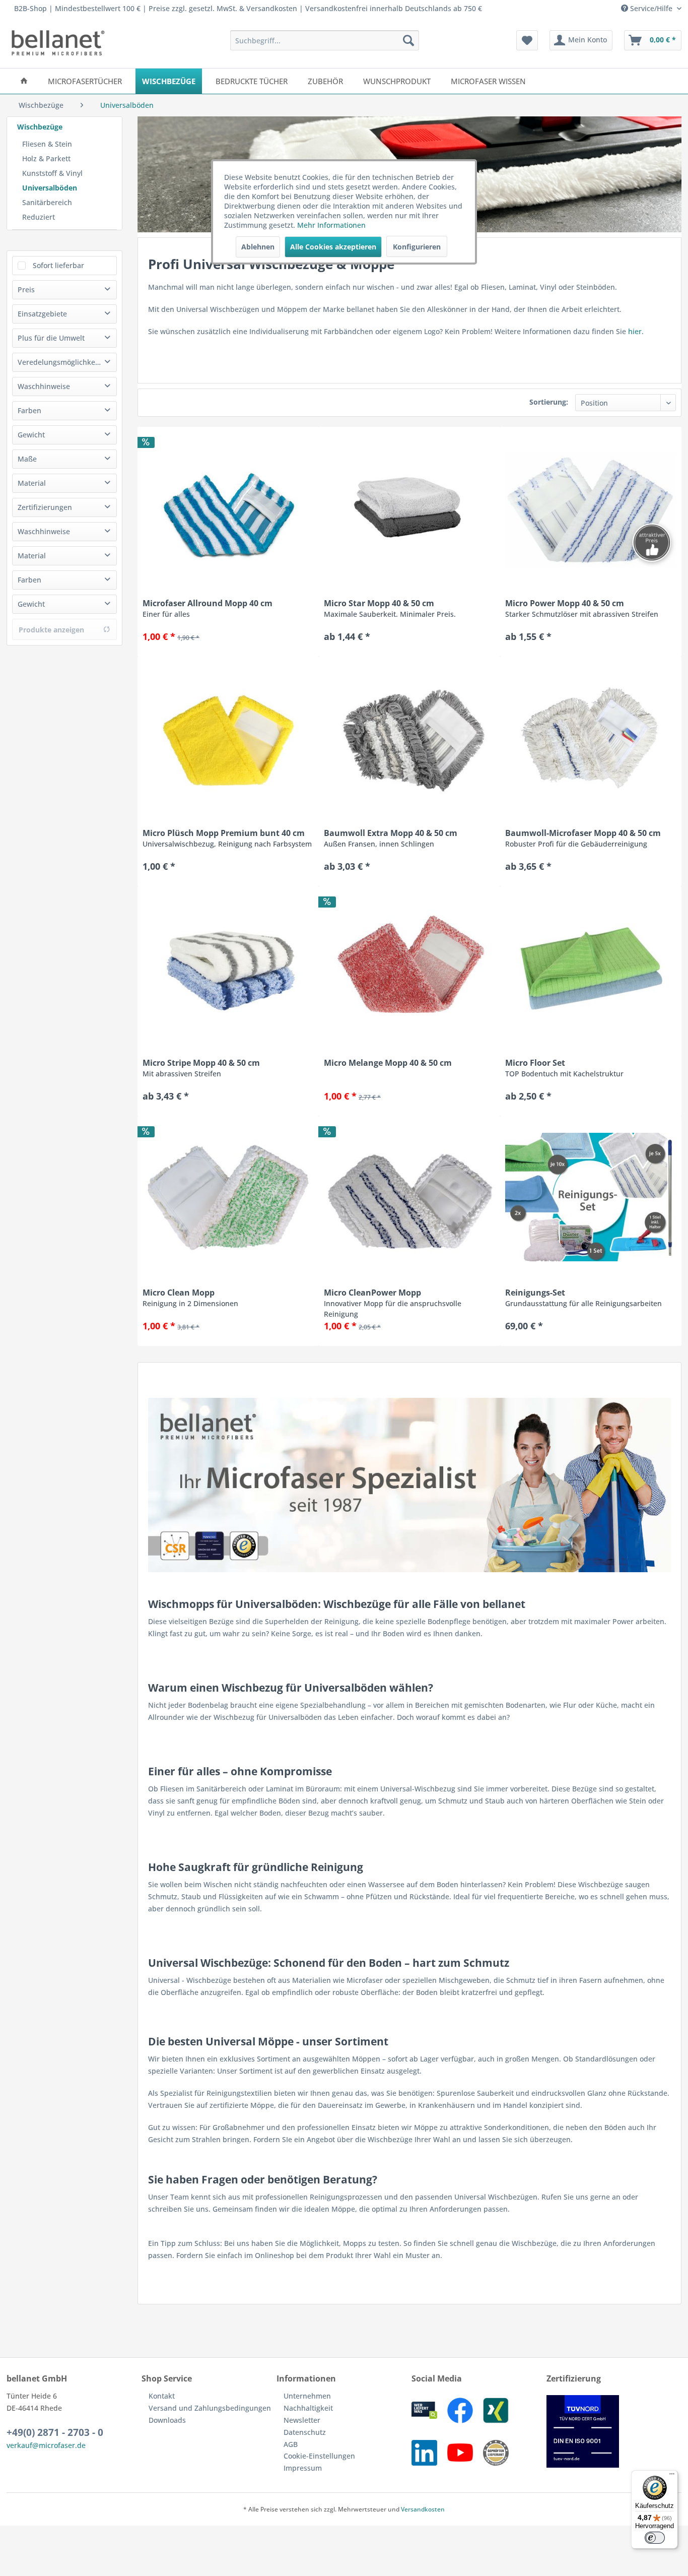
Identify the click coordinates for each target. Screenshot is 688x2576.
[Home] (24, 81)
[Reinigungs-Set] (591, 1197)
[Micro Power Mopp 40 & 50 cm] (591, 507)
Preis (26, 289)
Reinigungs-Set (583, 1298)
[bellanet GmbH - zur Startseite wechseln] (58, 43)
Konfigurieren (417, 247)
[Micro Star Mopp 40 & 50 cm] (409, 507)
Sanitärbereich (47, 202)
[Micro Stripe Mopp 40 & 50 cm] (228, 967)
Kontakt (162, 2396)
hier (635, 331)
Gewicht (31, 435)
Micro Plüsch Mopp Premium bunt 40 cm (227, 838)
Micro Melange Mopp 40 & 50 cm (388, 1063)
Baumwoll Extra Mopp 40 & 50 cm (391, 838)
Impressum (303, 2468)
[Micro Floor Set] (591, 967)
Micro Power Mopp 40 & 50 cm (582, 608)
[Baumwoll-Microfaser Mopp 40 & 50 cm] (591, 737)
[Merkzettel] (527, 40)
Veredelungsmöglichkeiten (63, 362)
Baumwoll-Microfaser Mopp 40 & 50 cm (583, 838)
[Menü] (672, 2476)
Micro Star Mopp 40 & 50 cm (390, 608)
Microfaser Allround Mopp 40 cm (208, 608)
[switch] (655, 2538)
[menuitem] (325, 40)
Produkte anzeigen (51, 630)
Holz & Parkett (46, 158)
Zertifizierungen (45, 507)
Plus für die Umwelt (51, 338)
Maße (27, 459)
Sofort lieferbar (58, 265)
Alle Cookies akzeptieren (333, 247)
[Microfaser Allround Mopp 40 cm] (228, 507)
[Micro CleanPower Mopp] (409, 1197)
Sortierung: (549, 402)
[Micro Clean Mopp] (228, 1197)
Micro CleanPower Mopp (393, 1303)
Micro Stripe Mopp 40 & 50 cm (201, 1068)
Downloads (167, 2420)
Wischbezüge (40, 127)
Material (32, 483)
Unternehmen (307, 2396)
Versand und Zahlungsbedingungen (210, 2408)
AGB (291, 2444)
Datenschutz (305, 2432)
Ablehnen (258, 247)
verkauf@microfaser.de (46, 2445)
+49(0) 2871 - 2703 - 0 (55, 2432)
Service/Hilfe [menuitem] (651, 8)
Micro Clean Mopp (190, 1298)
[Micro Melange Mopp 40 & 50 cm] (409, 967)
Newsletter (302, 2420)
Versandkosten (423, 2509)
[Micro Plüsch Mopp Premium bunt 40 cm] (228, 737)
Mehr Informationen (331, 225)
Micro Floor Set (564, 1068)
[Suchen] (408, 40)
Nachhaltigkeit (308, 2408)
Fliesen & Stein (47, 144)
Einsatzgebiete (42, 314)
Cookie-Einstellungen (319, 2456)
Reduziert (39, 217)
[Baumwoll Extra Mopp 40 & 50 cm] (409, 737)
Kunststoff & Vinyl (52, 173)
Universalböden (50, 188)
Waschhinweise (44, 386)
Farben (29, 410)
